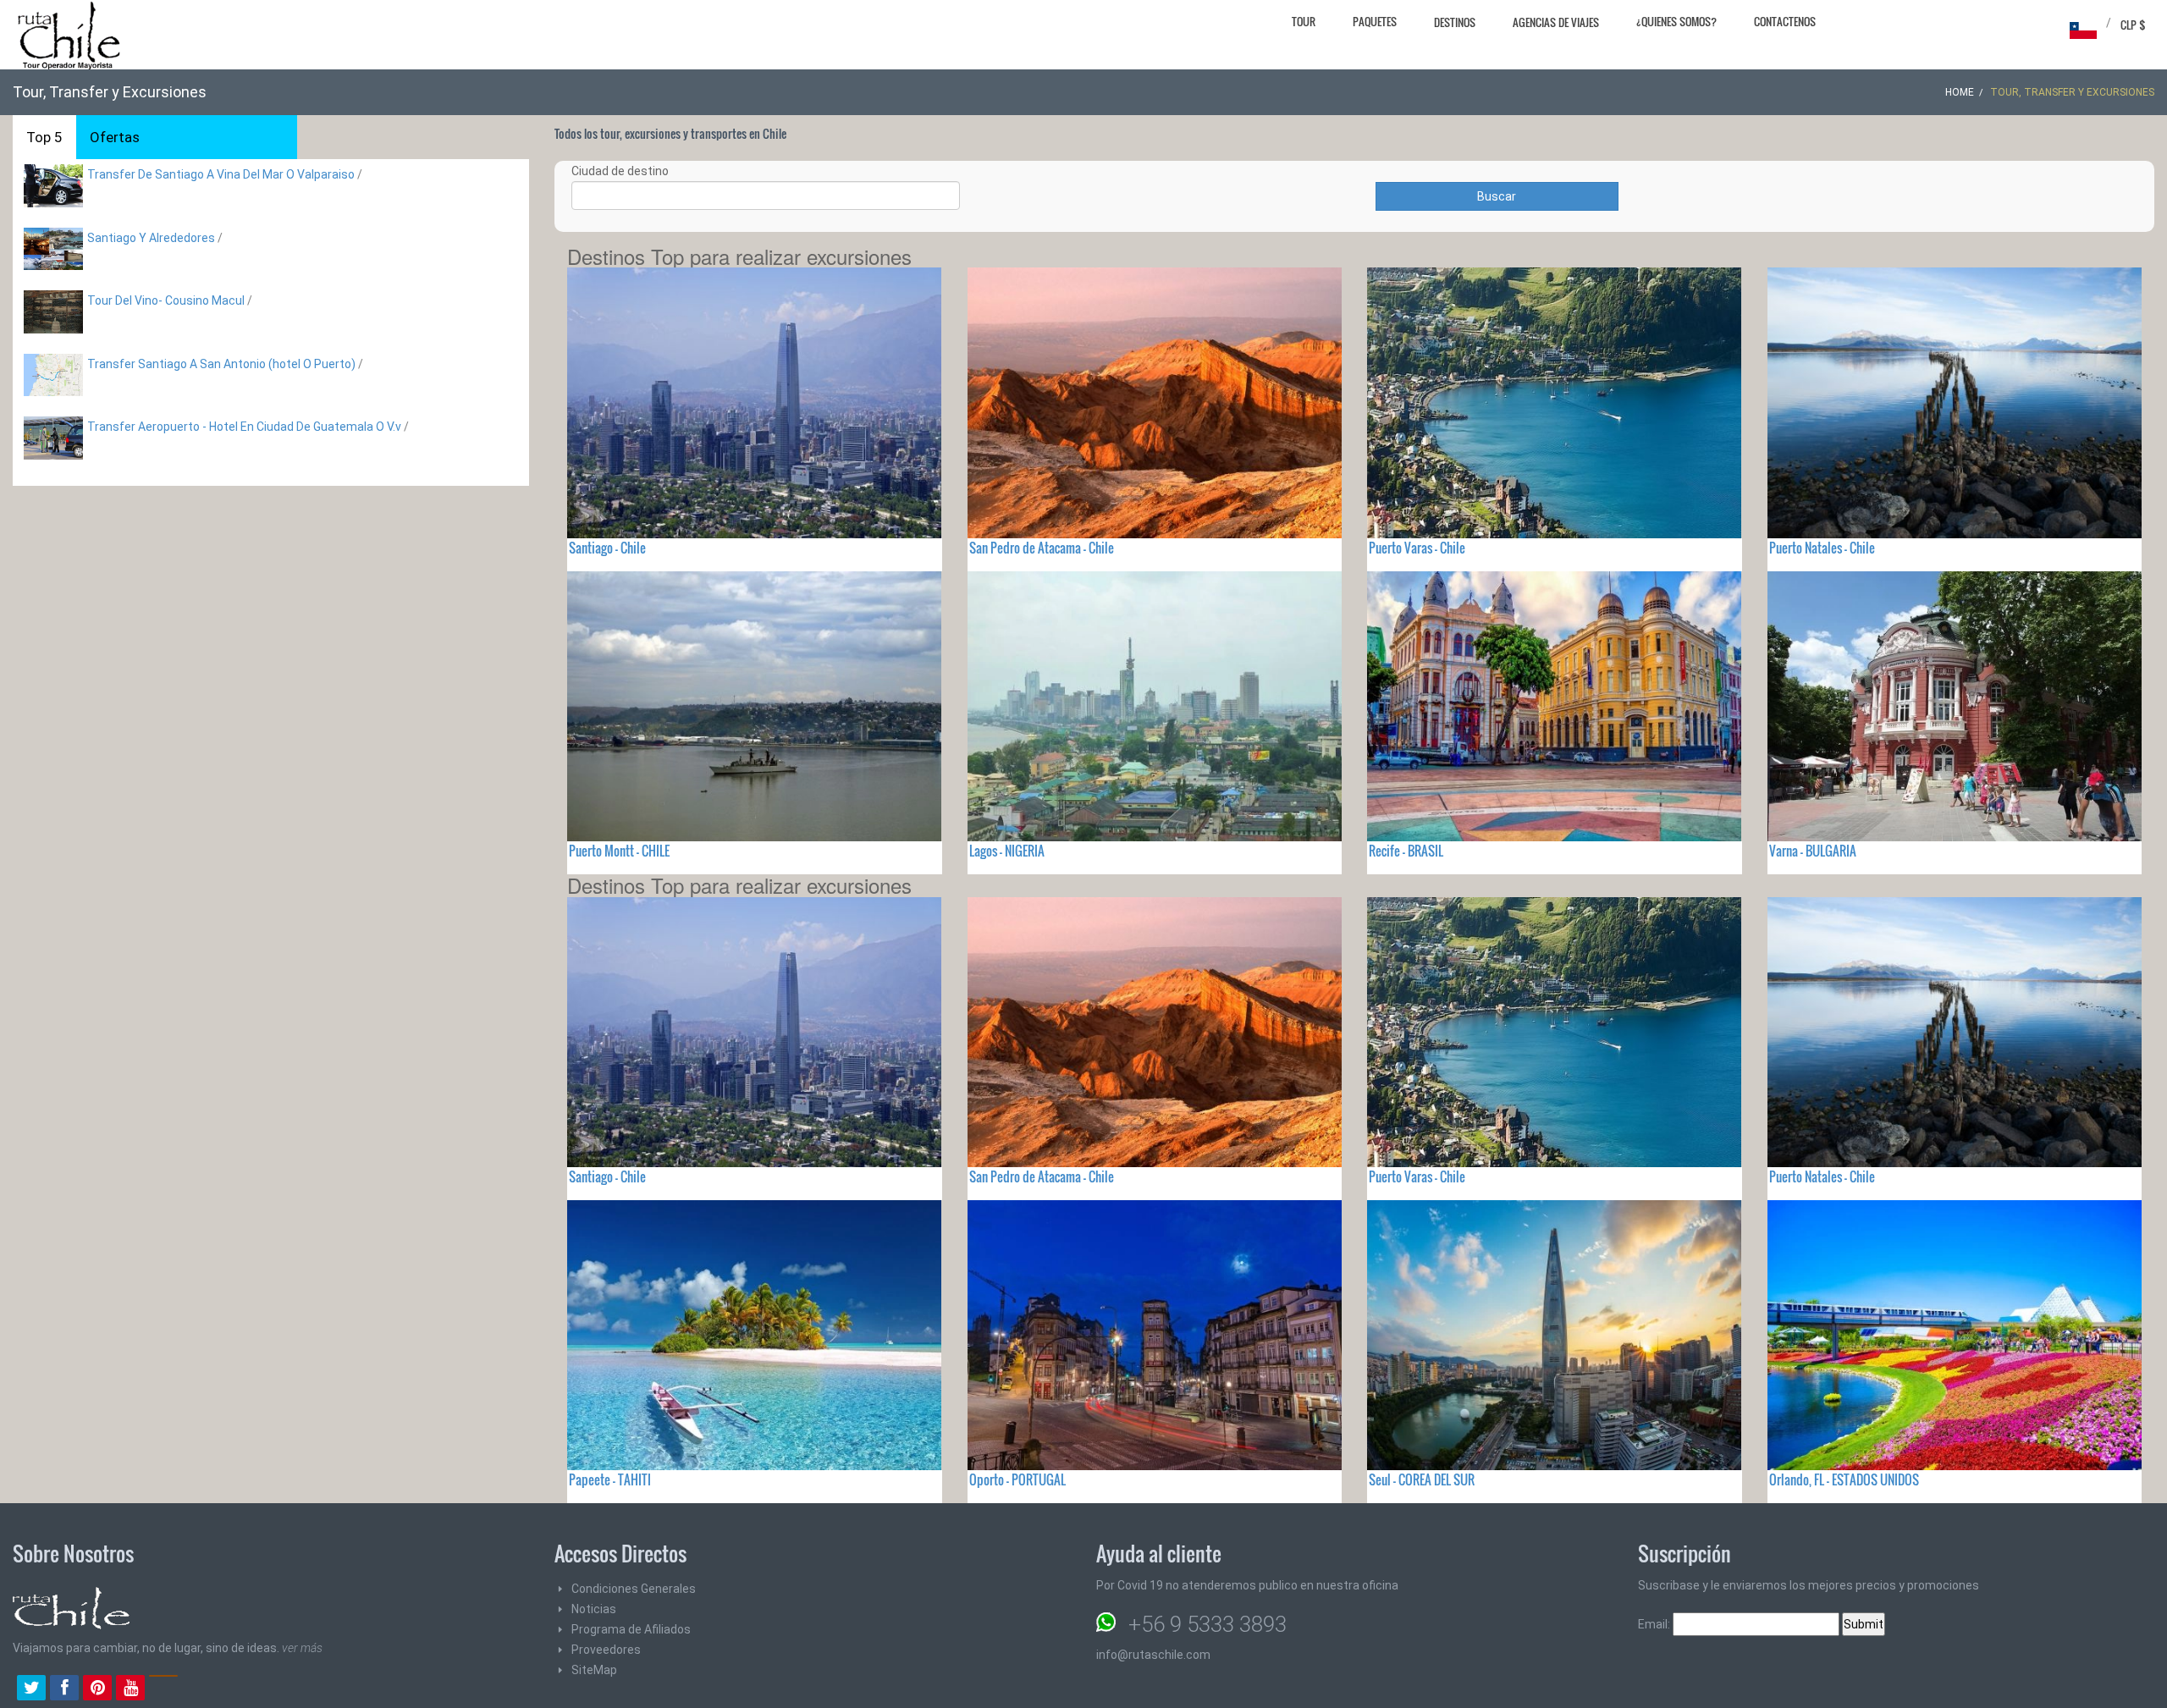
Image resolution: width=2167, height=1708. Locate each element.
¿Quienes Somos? (1676, 21)
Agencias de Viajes (1556, 22)
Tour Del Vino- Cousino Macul (166, 300)
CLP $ (2133, 25)
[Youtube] (130, 1689)
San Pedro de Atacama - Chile (1042, 548)
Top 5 (44, 137)
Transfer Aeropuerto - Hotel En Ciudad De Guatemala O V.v (244, 427)
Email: (1655, 1624)
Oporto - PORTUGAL (1017, 1479)
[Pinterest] (97, 1689)
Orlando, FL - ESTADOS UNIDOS (1844, 1479)
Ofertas (115, 137)
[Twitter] (31, 1689)
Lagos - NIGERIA (1007, 851)
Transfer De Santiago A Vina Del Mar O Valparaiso (221, 174)
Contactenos (1785, 21)
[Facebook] (64, 1689)
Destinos (1455, 22)
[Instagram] (163, 1689)
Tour (1304, 21)
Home (1960, 92)
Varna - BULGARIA (1813, 851)
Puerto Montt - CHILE (619, 851)
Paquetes (1375, 21)
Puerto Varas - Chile (1417, 548)
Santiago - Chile (607, 548)
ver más (302, 1648)
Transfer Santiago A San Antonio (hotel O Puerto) (221, 364)
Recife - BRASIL (1406, 851)
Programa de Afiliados (631, 1629)
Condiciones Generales (634, 1589)
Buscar (1497, 196)
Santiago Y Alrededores (151, 238)
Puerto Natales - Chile (1822, 548)
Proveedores (606, 1650)
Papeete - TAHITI (610, 1479)
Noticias (594, 1609)
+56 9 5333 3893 (1208, 1624)
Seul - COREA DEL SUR (1422, 1479)
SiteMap (594, 1670)
